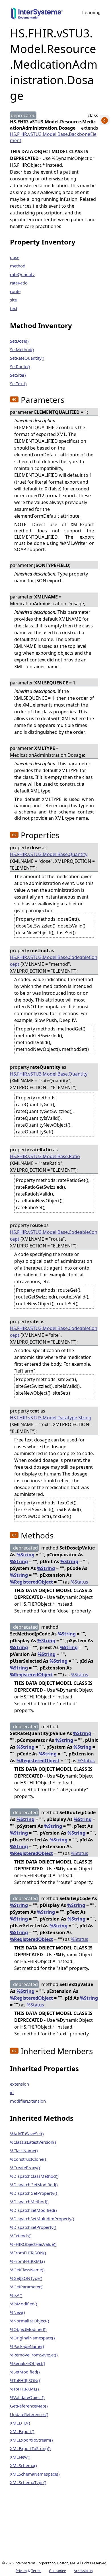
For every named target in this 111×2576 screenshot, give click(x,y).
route (15, 291)
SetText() (18, 383)
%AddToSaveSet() (27, 2134)
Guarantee (57, 2571)
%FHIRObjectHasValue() (33, 2244)
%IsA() (16, 2295)
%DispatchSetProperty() (33, 2227)
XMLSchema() (23, 2465)
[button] (14, 399)
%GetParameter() (27, 2287)
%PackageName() (27, 2346)
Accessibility (83, 2571)
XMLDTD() (20, 2423)
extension (19, 2084)
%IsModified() (24, 2304)
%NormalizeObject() (30, 2321)
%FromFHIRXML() (27, 2261)
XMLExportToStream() (31, 2440)
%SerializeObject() (28, 2363)
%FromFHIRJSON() (28, 2253)
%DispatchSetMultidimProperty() (42, 2219)
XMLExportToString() (30, 2448)
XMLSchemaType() (28, 2482)
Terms (36, 2571)
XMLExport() (22, 2431)
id (12, 2092)
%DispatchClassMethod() (34, 2176)
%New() (18, 2312)
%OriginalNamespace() (32, 2338)
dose (15, 257)
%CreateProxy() (25, 2168)
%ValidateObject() (27, 2397)
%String (25, 1555)
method (18, 266)
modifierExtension (28, 2101)
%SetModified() (25, 2372)
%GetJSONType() (26, 2278)
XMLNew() (20, 2457)
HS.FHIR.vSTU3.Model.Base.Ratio (45, 1156)
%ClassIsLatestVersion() (33, 2142)
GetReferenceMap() (29, 2406)
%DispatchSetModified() (33, 2210)
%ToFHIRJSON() (25, 2380)
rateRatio (19, 283)
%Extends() (21, 2236)
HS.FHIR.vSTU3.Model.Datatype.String (51, 1418)
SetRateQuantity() (27, 358)
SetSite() (18, 375)
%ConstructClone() (28, 2159)
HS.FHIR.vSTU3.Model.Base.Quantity (49, 854)
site (13, 300)
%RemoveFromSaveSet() (34, 2355)
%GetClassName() (27, 2270)
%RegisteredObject (31, 1582)
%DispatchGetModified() (34, 2185)
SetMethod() (22, 349)
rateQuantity (22, 274)
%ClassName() (24, 2151)
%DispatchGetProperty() (34, 2193)
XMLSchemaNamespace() (35, 2474)
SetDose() (19, 341)
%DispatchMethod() (29, 2202)
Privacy (21, 2571)
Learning (91, 13)
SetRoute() (20, 366)
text (14, 308)
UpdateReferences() (29, 2414)
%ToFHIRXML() (24, 2389)
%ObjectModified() (28, 2329)
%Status (80, 1582)
